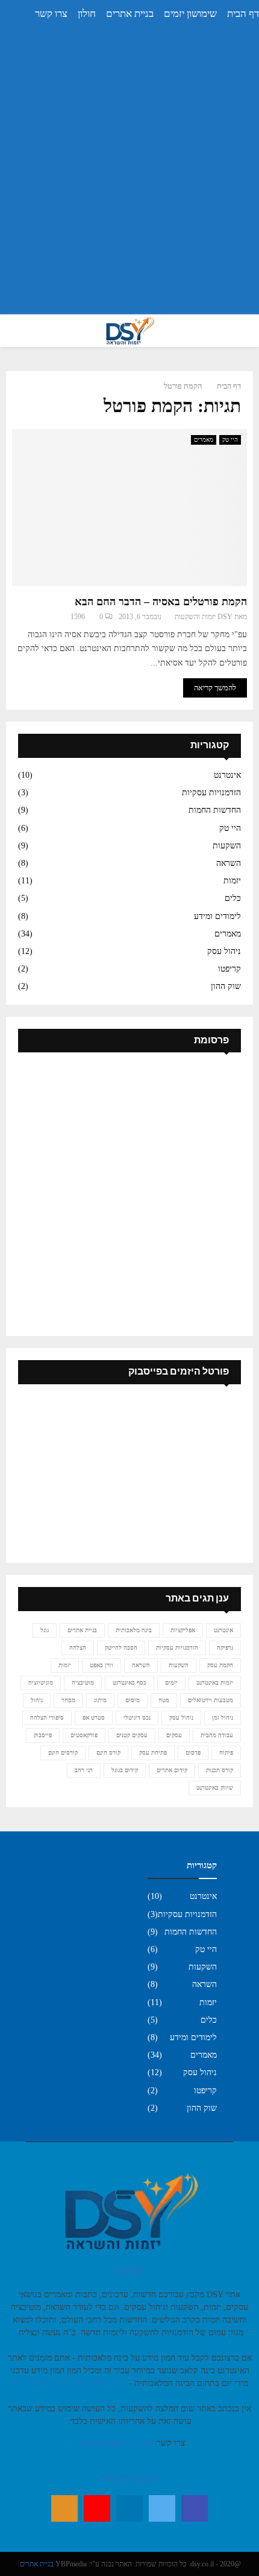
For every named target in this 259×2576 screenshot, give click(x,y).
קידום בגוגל (125, 1770)
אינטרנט (227, 775)
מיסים (133, 1700)
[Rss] (64, 2508)
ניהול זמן (223, 1718)
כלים (233, 898)
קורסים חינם (63, 1753)
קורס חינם (108, 1753)
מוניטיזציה (41, 1683)
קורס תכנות (220, 1770)
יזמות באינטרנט (215, 1683)
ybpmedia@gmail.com (113, 2443)
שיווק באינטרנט (215, 1788)
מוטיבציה (83, 1683)
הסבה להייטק (121, 1648)
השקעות (227, 846)
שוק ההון (226, 986)
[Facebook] (195, 2508)
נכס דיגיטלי (137, 1718)
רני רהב (84, 1770)
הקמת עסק (220, 1665)
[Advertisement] (129, 176)
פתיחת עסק (153, 1753)
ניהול (37, 1700)
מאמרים (204, 440)
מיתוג (100, 1700)
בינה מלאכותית (134, 1630)
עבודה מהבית (217, 1735)
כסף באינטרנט (129, 1683)
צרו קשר (51, 14)
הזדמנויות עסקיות (211, 793)
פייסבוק (43, 1735)
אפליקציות (183, 1630)
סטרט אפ (94, 1718)
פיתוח (226, 1753)
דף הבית (243, 14)
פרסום (193, 1753)
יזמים (171, 1683)
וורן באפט (101, 1665)
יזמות (232, 881)
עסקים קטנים (132, 1735)
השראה (229, 863)
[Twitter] (162, 2508)
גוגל (45, 1630)
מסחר (68, 1700)
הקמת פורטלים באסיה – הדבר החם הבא (161, 602)
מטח (164, 1700)
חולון (87, 14)
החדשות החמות (215, 810)
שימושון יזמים (190, 14)
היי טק (230, 440)
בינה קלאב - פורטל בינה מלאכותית (69, 2383)
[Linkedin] (129, 2508)
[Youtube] (97, 2508)
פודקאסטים (84, 1735)
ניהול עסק (224, 951)
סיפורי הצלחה (47, 1718)
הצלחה (78, 1648)
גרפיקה (225, 1648)
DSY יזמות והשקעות (204, 617)
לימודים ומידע (217, 916)
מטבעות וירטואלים (211, 1700)
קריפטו (229, 969)
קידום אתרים (172, 1770)
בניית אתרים (130, 14)
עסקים (174, 1735)
